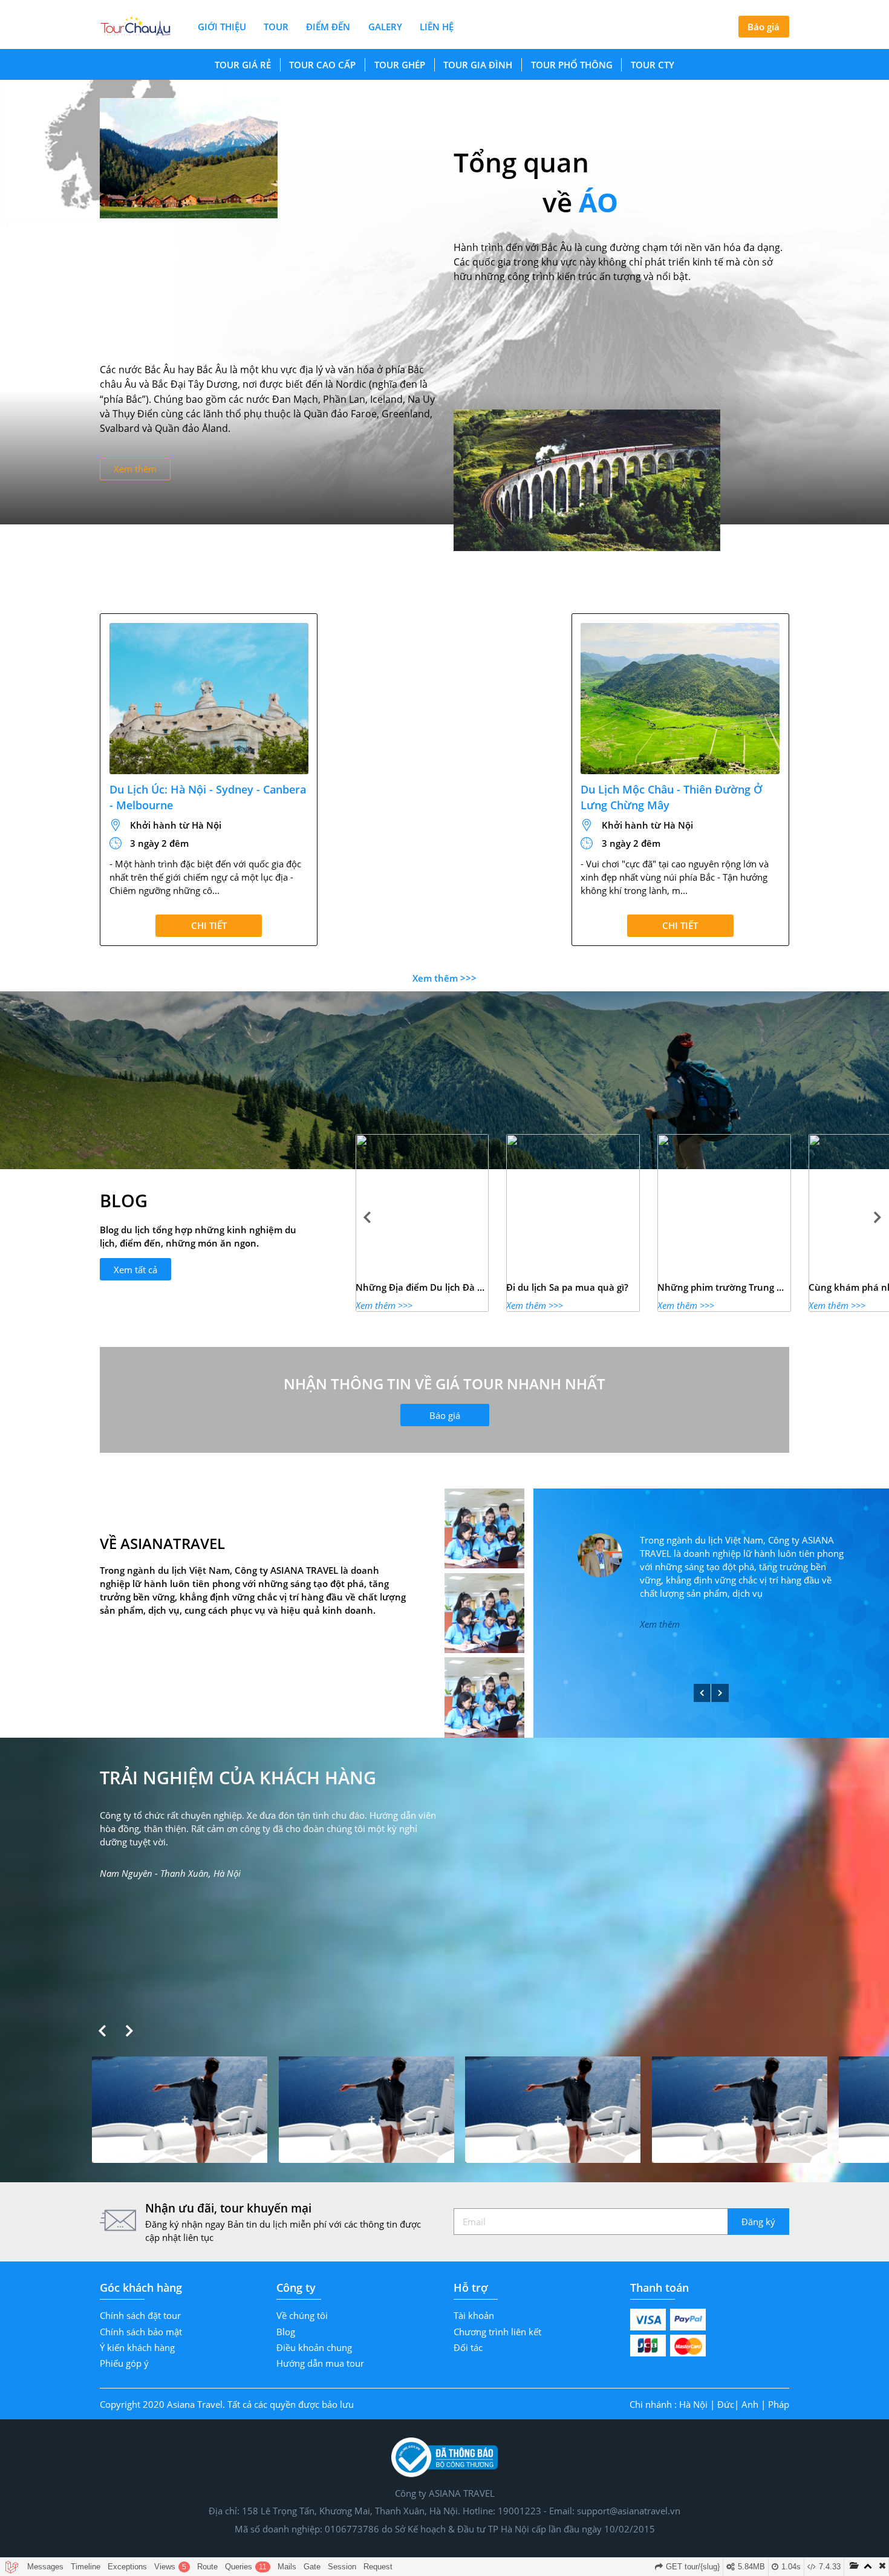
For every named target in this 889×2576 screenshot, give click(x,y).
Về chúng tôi (302, 2315)
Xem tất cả (135, 1270)
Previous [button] (367, 1218)
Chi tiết (209, 925)
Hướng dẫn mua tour (320, 2363)
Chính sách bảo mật (141, 2332)
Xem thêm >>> (444, 978)
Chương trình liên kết (497, 2332)
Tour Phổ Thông (572, 65)
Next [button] (878, 1218)
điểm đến (328, 27)
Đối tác (468, 2347)
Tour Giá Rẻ (243, 65)
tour (276, 27)
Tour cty (653, 65)
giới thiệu (222, 27)
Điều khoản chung (314, 2347)
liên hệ (437, 27)
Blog (286, 2332)
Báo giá (764, 27)
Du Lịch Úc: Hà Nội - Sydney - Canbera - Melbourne (208, 797)
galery (385, 27)
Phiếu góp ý (124, 2363)
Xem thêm (135, 469)
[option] (422, 1223)
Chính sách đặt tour (140, 2315)
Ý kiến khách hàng (137, 2347)
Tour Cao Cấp (322, 65)
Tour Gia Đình (478, 65)
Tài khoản (474, 2315)
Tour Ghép (400, 65)
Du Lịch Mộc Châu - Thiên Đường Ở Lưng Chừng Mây (671, 797)
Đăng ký (758, 2222)
